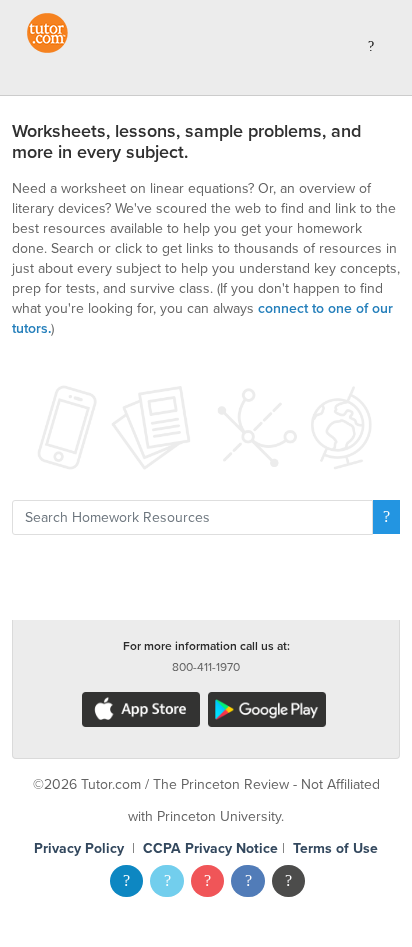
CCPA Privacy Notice (210, 848)
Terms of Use (335, 848)
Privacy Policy (79, 848)
